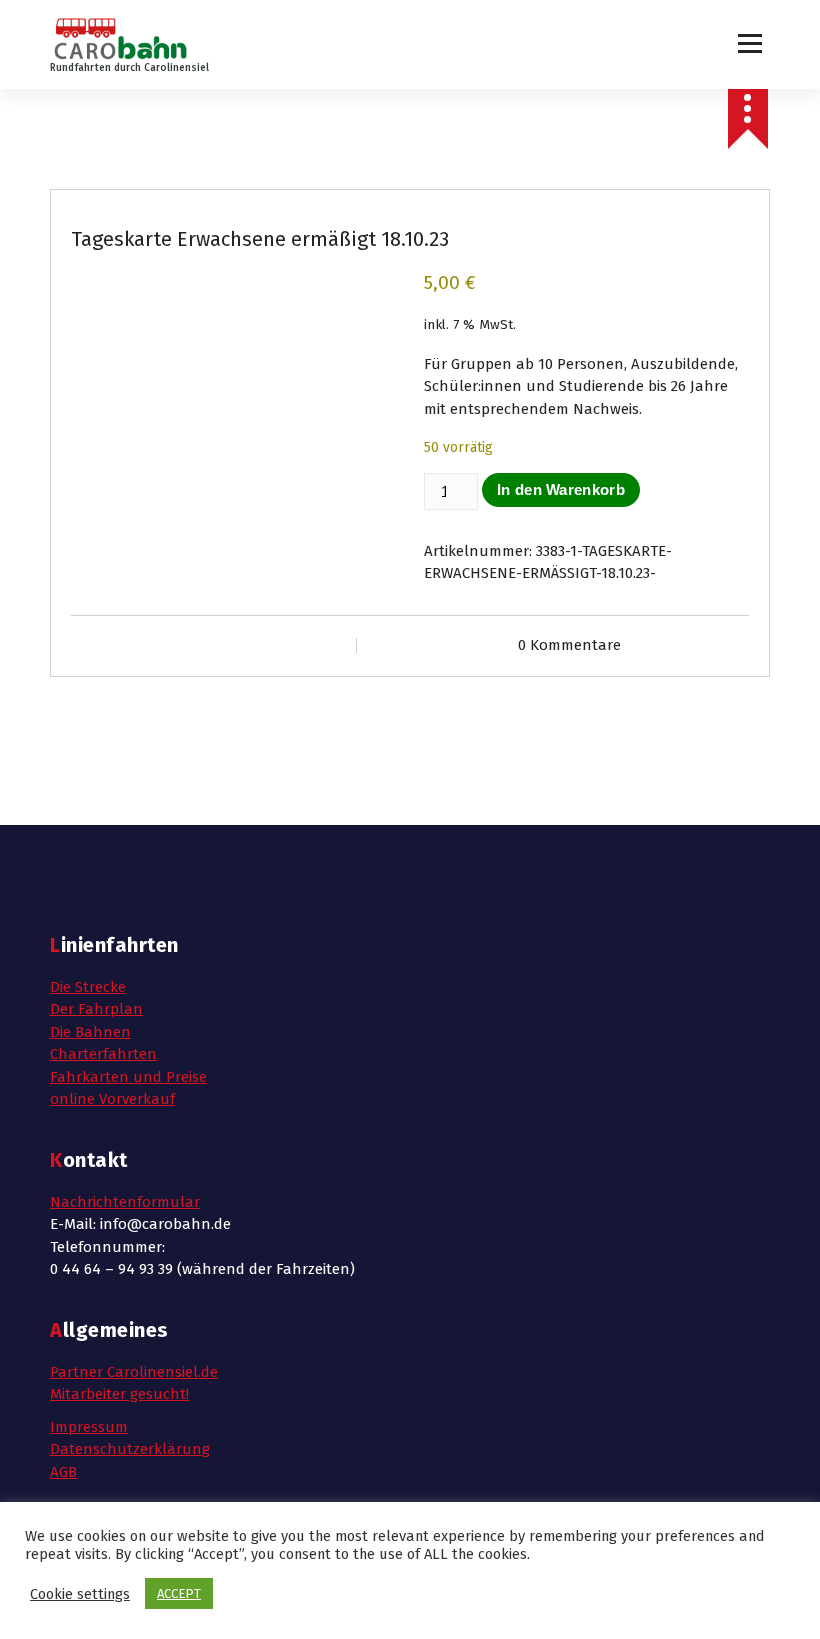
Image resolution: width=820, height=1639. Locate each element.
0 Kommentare (569, 645)
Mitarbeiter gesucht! (119, 1394)
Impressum (89, 1427)
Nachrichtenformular (125, 1202)
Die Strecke (88, 987)
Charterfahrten (103, 1054)
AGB (63, 1472)
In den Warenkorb (561, 489)
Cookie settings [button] (80, 1594)
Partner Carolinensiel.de (134, 1372)
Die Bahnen (90, 1032)
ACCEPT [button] (179, 1593)
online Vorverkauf (112, 1099)
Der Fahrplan (96, 1009)
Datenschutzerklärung (130, 1449)
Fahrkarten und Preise (128, 1077)
